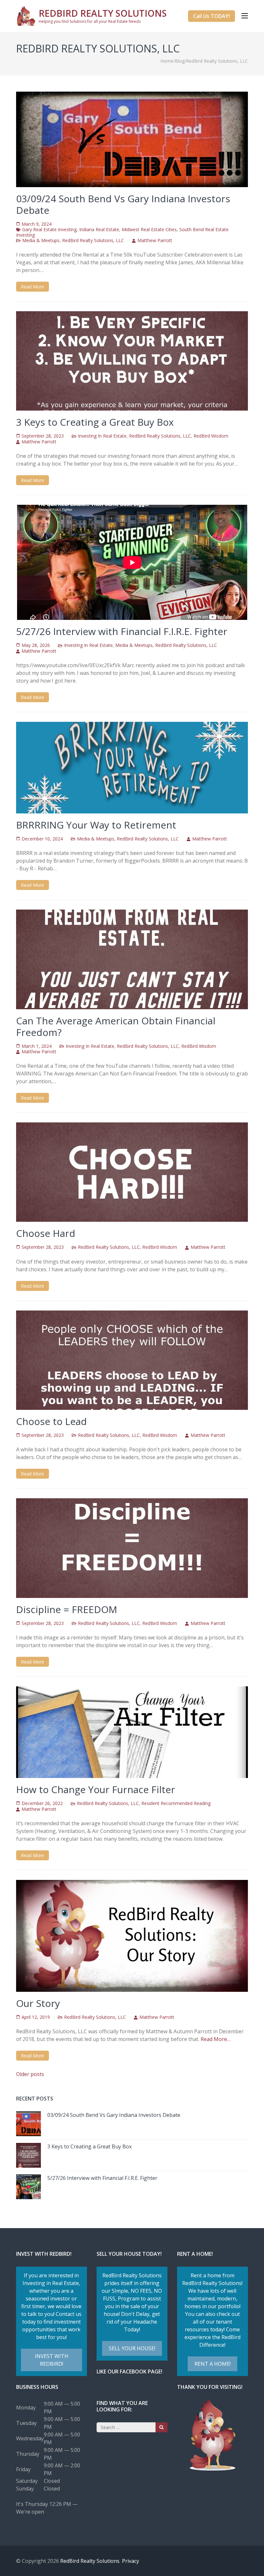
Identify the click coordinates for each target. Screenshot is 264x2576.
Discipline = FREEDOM (67, 1609)
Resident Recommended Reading (176, 1803)
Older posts (30, 2074)
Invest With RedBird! (52, 2360)
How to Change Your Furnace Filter (96, 1789)
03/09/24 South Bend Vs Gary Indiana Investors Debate (123, 204)
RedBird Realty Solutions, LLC (93, 240)
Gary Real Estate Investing (49, 229)
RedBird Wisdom (211, 436)
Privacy (131, 2561)
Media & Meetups (41, 240)
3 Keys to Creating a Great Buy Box (95, 422)
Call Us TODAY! (212, 16)
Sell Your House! (132, 2348)
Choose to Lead (52, 1421)
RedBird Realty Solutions (103, 13)
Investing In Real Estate (102, 436)
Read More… (216, 2039)
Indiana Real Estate (99, 229)
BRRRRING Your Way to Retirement (96, 825)
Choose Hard (46, 1233)
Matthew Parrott (155, 240)
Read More (33, 287)
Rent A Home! (212, 2364)
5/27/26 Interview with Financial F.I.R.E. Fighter (122, 631)
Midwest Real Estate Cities (149, 229)
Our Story (38, 2003)
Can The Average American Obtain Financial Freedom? (116, 1026)
